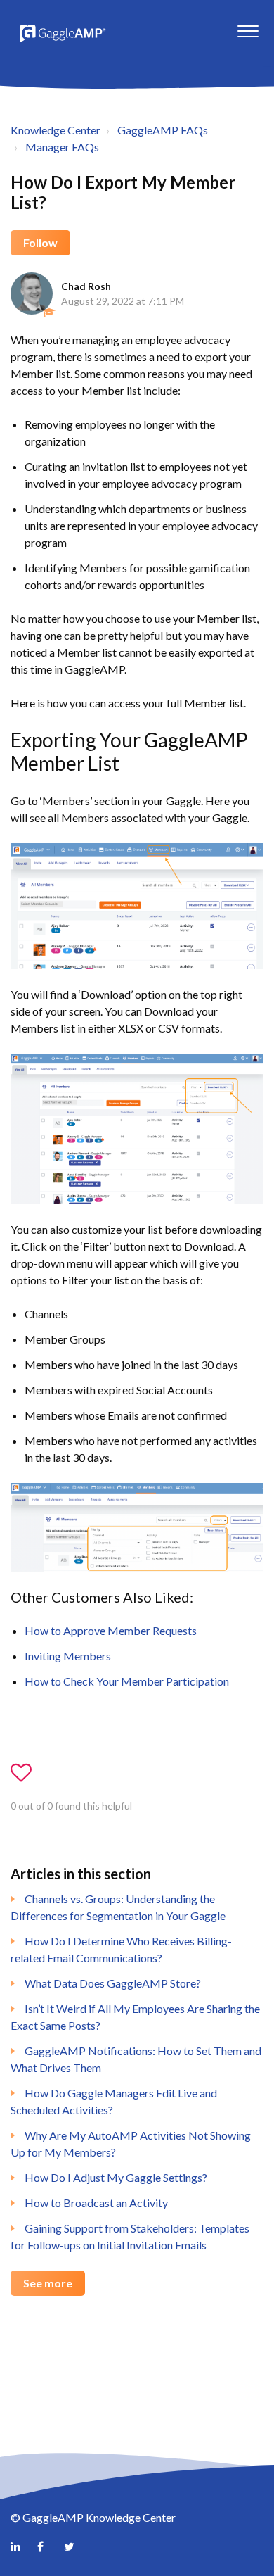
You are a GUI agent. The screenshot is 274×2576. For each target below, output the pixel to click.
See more (48, 2283)
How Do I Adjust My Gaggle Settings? (116, 2177)
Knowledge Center (56, 130)
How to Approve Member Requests (111, 1630)
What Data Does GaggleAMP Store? (113, 1983)
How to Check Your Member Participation (127, 1681)
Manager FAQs (62, 147)
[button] (248, 27)
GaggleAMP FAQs (163, 130)
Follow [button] (40, 242)
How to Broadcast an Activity (96, 2203)
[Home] (61, 33)
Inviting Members (68, 1656)
